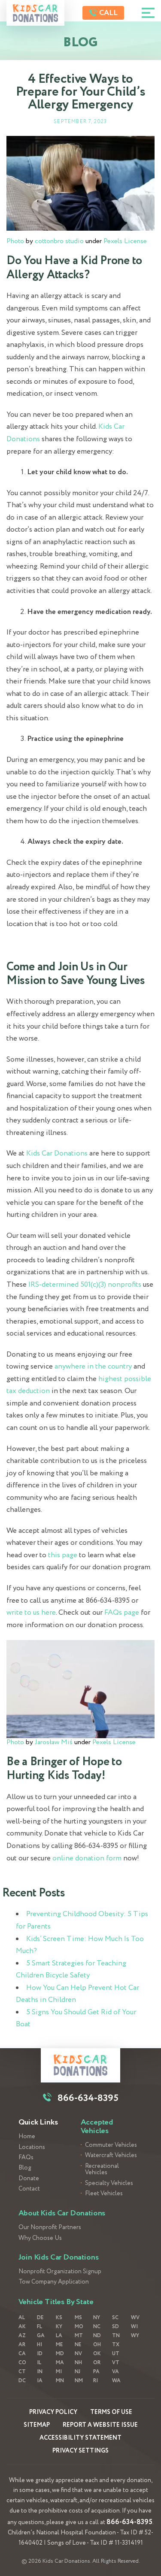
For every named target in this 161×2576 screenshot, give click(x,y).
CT (22, 2372)
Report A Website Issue (100, 2425)
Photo (15, 241)
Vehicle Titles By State (56, 2302)
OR (97, 2363)
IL (39, 2363)
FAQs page (122, 1613)
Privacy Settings (80, 2451)
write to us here (31, 1613)
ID (40, 2354)
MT (79, 2336)
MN (60, 2381)
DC (22, 2381)
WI (134, 2327)
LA (59, 2336)
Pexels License (125, 241)
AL (22, 2318)
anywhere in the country (93, 1367)
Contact (29, 2189)
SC (115, 2318)
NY (97, 2318)
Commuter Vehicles (111, 2145)
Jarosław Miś (54, 1742)
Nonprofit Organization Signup (60, 2272)
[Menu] (148, 13)
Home (27, 2137)
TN (116, 2336)
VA (115, 2372)
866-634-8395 (129, 2522)
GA (41, 2336)
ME (59, 2345)
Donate (29, 2179)
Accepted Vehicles (97, 2127)
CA (22, 2354)
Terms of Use (111, 2412)
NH (78, 2363)
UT (116, 2354)
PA (96, 2372)
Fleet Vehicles (104, 2194)
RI (96, 2381)
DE (40, 2318)
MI (59, 2372)
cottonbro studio (59, 241)
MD (60, 2354)
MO (79, 2327)
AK (22, 2327)
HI (39, 2345)
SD (115, 2327)
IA (40, 2381)
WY (135, 2336)
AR (22, 2345)
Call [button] (108, 13)
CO (22, 2363)
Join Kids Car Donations (59, 2257)
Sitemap (37, 2425)
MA (60, 2363)
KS (59, 2318)
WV (135, 2318)
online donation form (87, 1858)
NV (78, 2354)
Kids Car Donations (57, 1154)
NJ (77, 2372)
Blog (25, 2168)
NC (97, 2327)
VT (116, 2363)
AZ (22, 2336)
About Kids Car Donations (62, 2213)
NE (78, 2345)
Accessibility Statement (80, 2438)
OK (97, 2354)
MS (78, 2318)
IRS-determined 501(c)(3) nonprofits (85, 1285)
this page (63, 1555)
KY (59, 2327)
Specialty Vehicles (109, 2183)
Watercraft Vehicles (111, 2156)
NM (79, 2381)
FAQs (26, 2158)
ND (97, 2336)
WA (116, 2381)
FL (39, 2327)
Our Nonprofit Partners (50, 2228)
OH (97, 2345)
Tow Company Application (54, 2282)
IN (40, 2372)
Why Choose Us (40, 2238)
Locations (32, 2147)
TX (116, 2345)
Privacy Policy (53, 2412)
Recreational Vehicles (102, 2170)
